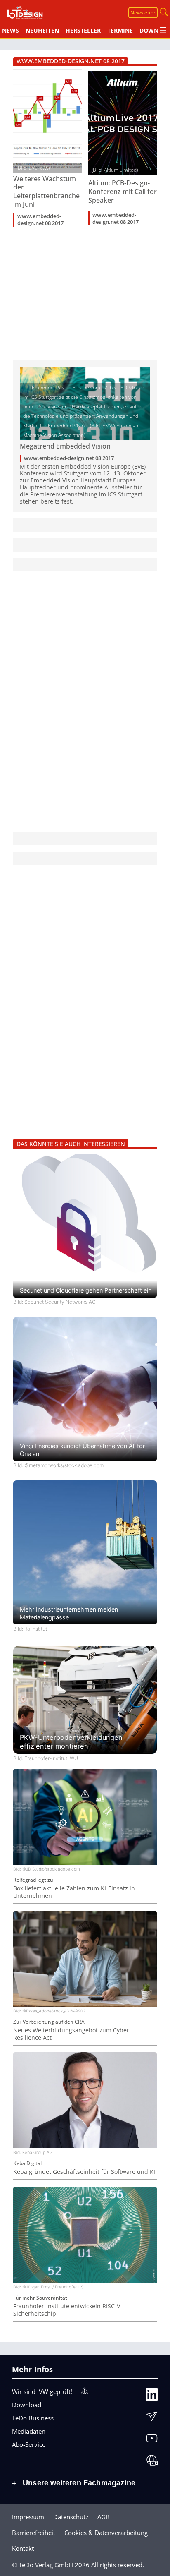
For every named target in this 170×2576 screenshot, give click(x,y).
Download (27, 2405)
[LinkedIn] (152, 2395)
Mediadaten (29, 2431)
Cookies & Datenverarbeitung (106, 2533)
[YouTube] (152, 2439)
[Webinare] (152, 2461)
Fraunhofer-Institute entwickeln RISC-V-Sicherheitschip (68, 2310)
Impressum (28, 2517)
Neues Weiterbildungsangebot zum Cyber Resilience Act (71, 2034)
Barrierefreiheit (34, 2533)
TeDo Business (33, 2418)
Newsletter (143, 13)
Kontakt (23, 2548)
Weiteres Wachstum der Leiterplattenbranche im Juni (46, 192)
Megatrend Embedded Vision (65, 446)
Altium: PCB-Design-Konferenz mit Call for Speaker (123, 192)
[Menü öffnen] (163, 30)
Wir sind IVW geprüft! (42, 2391)
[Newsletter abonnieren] (152, 2417)
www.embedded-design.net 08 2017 (40, 220)
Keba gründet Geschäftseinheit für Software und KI (84, 2172)
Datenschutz (71, 2517)
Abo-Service (29, 2444)
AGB (104, 2517)
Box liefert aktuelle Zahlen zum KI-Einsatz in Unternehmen (74, 1892)
